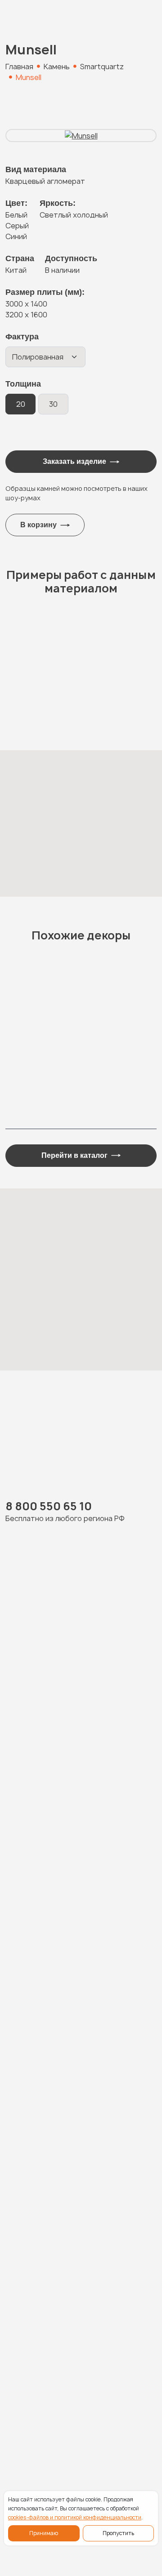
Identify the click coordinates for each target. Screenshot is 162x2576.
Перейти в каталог (74, 1155)
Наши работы (32, 2291)
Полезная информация (52, 2361)
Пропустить (118, 2533)
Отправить (74, 2134)
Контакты (25, 2396)
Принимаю (44, 2533)
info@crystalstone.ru (45, 2448)
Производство (36, 2326)
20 (21, 404)
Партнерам (29, 2378)
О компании (29, 2343)
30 (53, 404)
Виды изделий (34, 2308)
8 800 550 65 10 (49, 1506)
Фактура (22, 337)
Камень (20, 2273)
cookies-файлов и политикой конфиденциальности (75, 2517)
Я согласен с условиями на (83, 2048)
